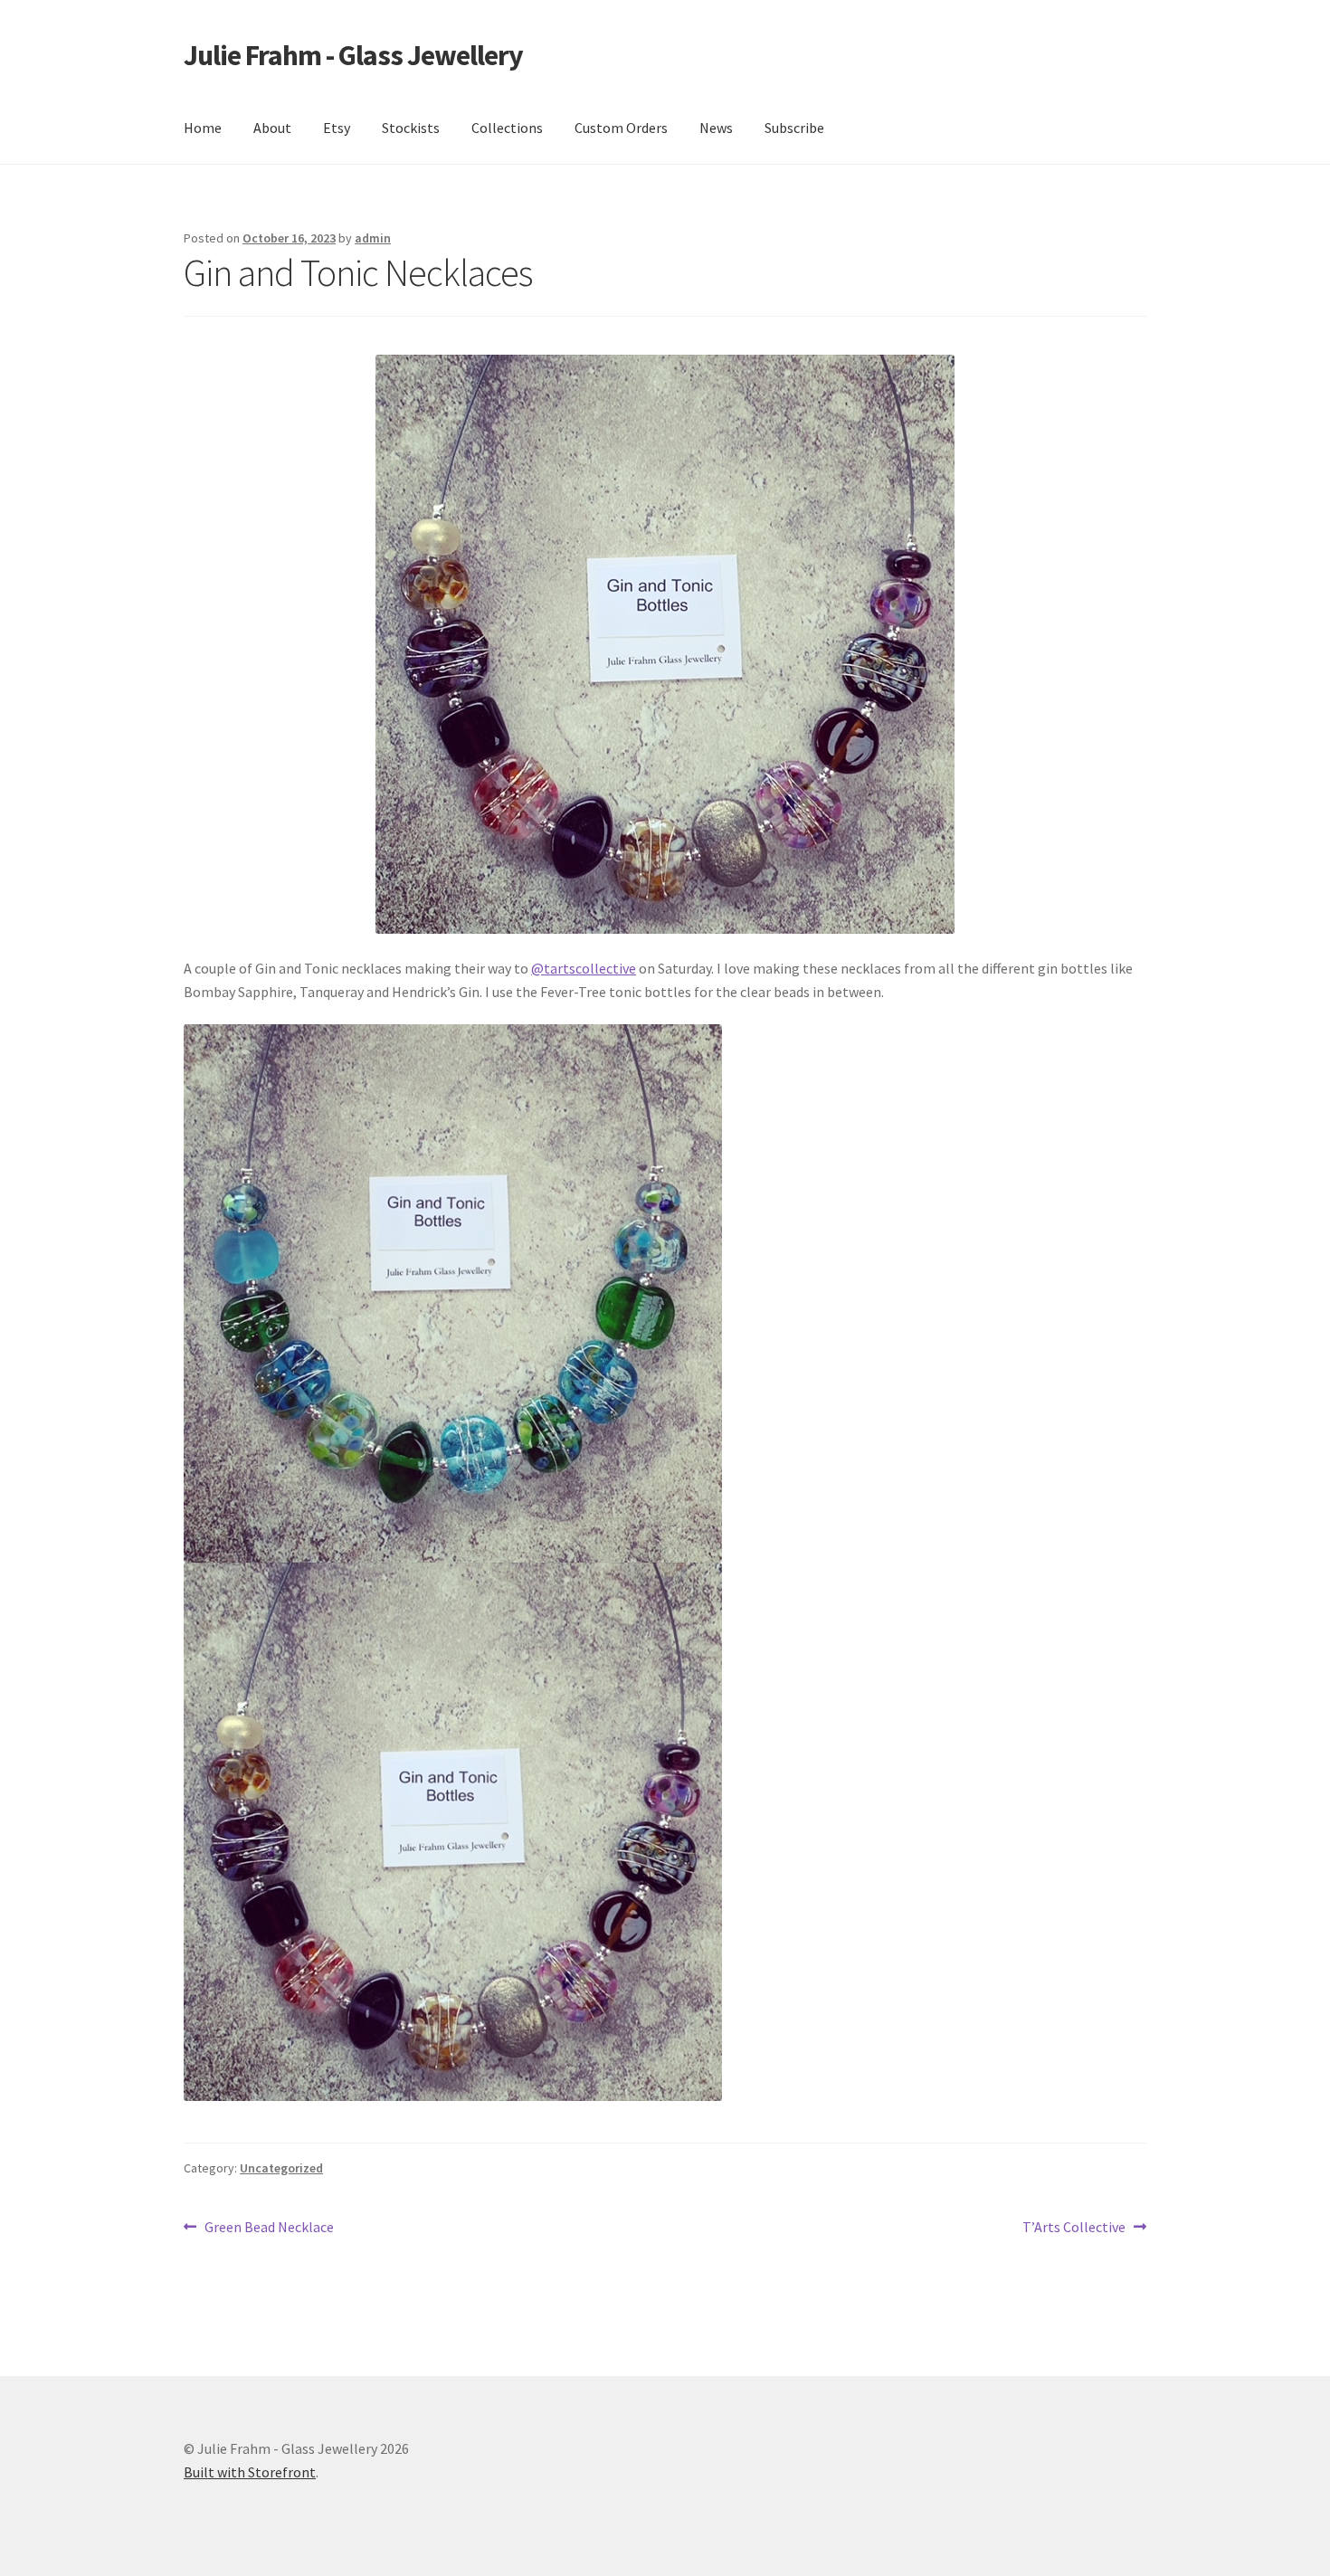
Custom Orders (621, 128)
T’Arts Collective (1074, 2228)
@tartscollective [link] (584, 968)
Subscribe (794, 128)
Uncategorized (281, 2168)
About (272, 128)
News (716, 128)
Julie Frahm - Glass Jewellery (353, 55)
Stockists (411, 128)
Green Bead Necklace (269, 2228)
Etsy (337, 128)
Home (203, 128)
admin (373, 238)
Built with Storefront (250, 2472)
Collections (507, 128)
